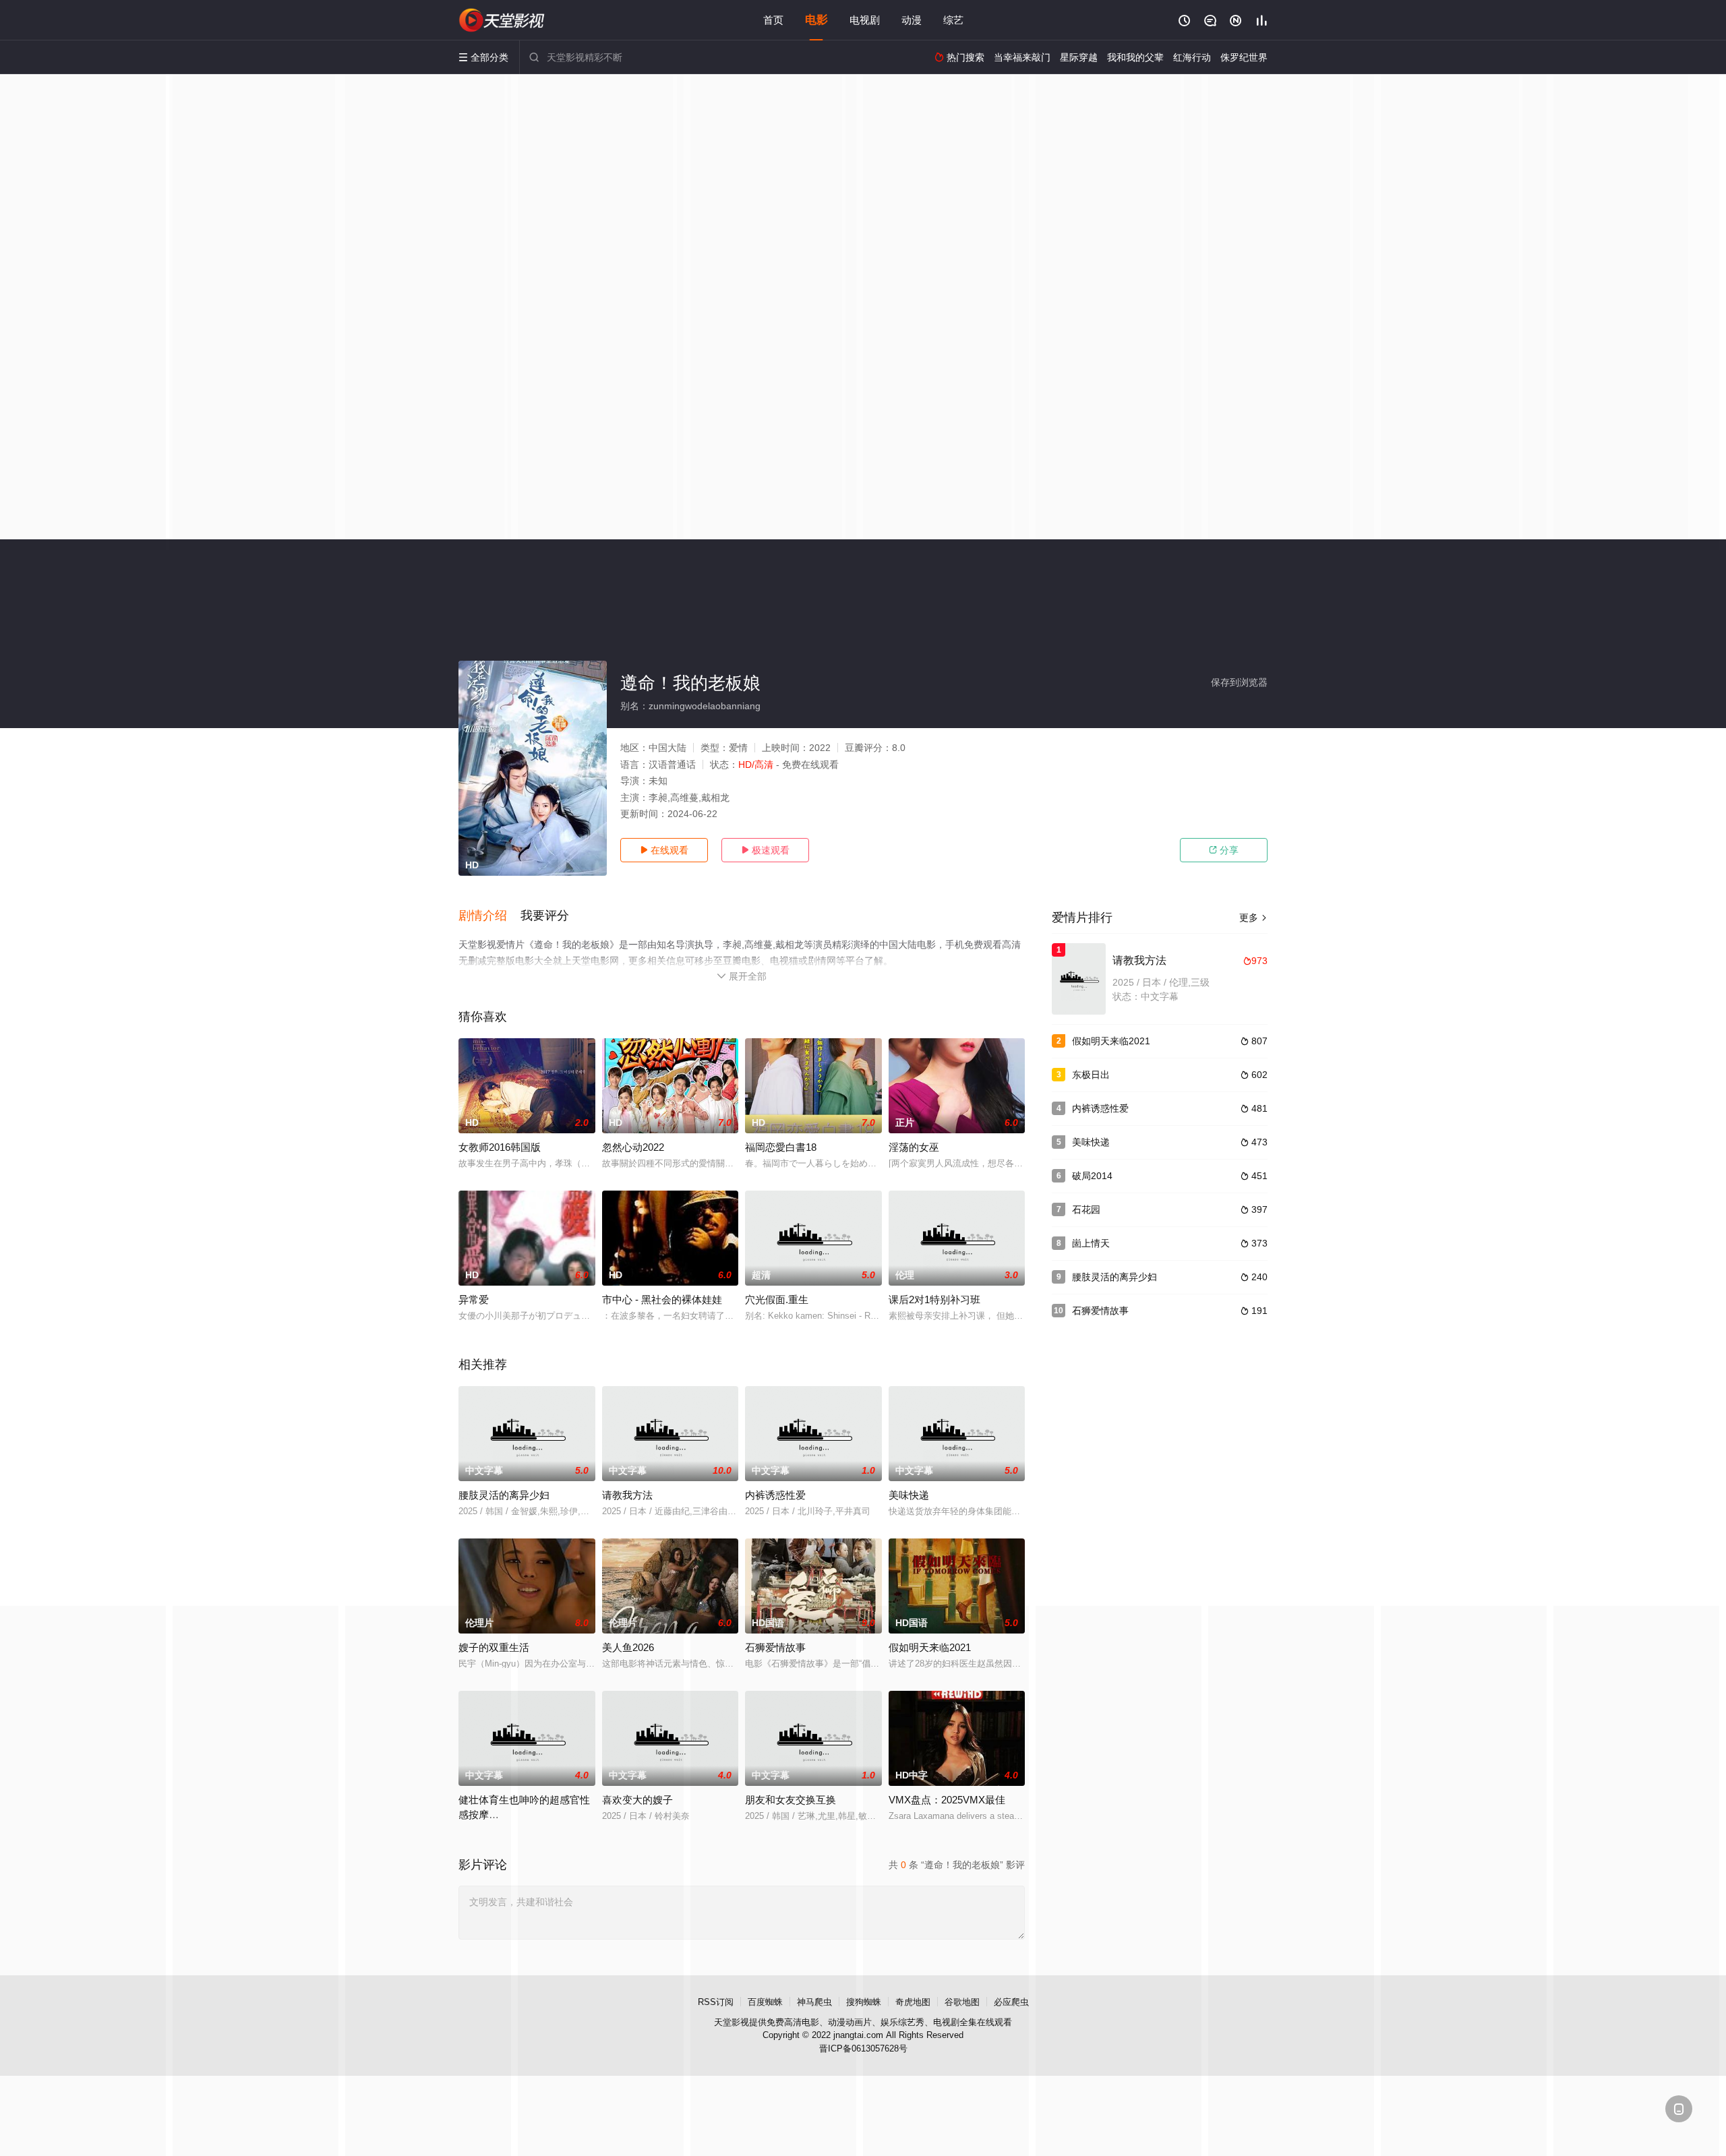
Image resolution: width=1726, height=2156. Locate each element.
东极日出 (1091, 1075)
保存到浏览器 (1239, 682)
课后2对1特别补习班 (934, 1299)
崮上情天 (1091, 1243)
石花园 (1086, 1209)
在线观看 (664, 850)
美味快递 (909, 1495)
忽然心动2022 (633, 1147)
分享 (1224, 850)
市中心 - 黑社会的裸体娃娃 (662, 1299)
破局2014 (1092, 1176)
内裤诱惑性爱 (775, 1495)
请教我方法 (627, 1495)
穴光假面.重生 (777, 1299)
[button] (489, 916)
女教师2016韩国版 (500, 1147)
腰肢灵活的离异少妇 (504, 1495)
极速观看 (765, 850)
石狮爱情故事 (1100, 1311)
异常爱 (474, 1299)
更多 (1253, 918)
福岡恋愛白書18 (781, 1147)
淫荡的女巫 (914, 1147)
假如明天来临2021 (1111, 1041)
